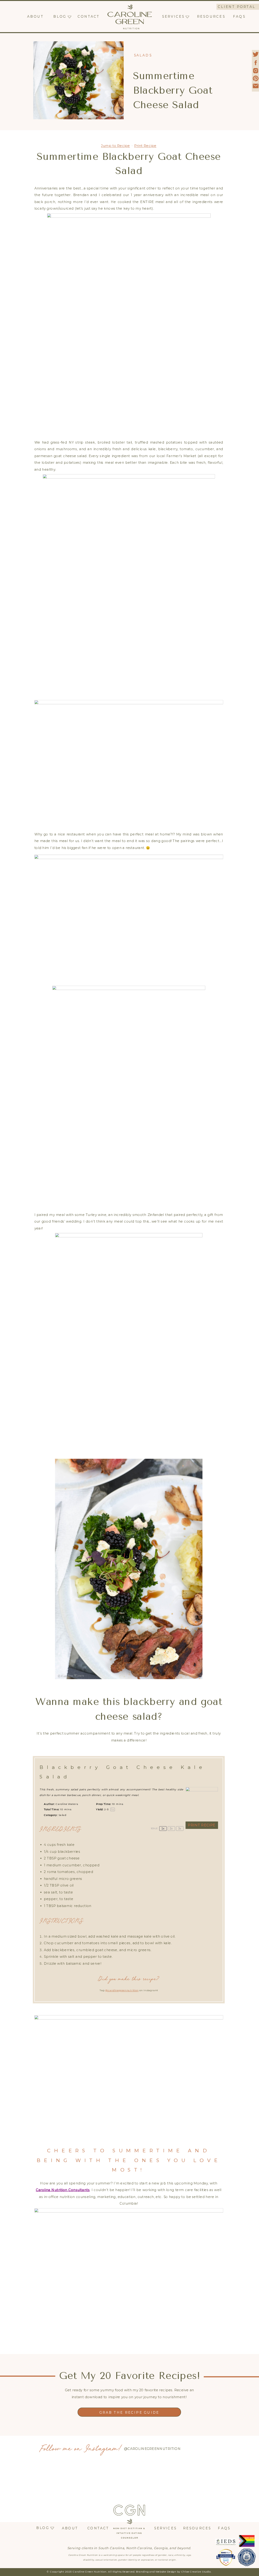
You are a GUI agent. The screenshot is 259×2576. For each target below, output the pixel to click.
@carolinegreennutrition (122, 1991)
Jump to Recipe (115, 146)
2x (171, 1829)
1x (163, 1829)
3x (180, 1829)
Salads (143, 55)
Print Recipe (145, 146)
